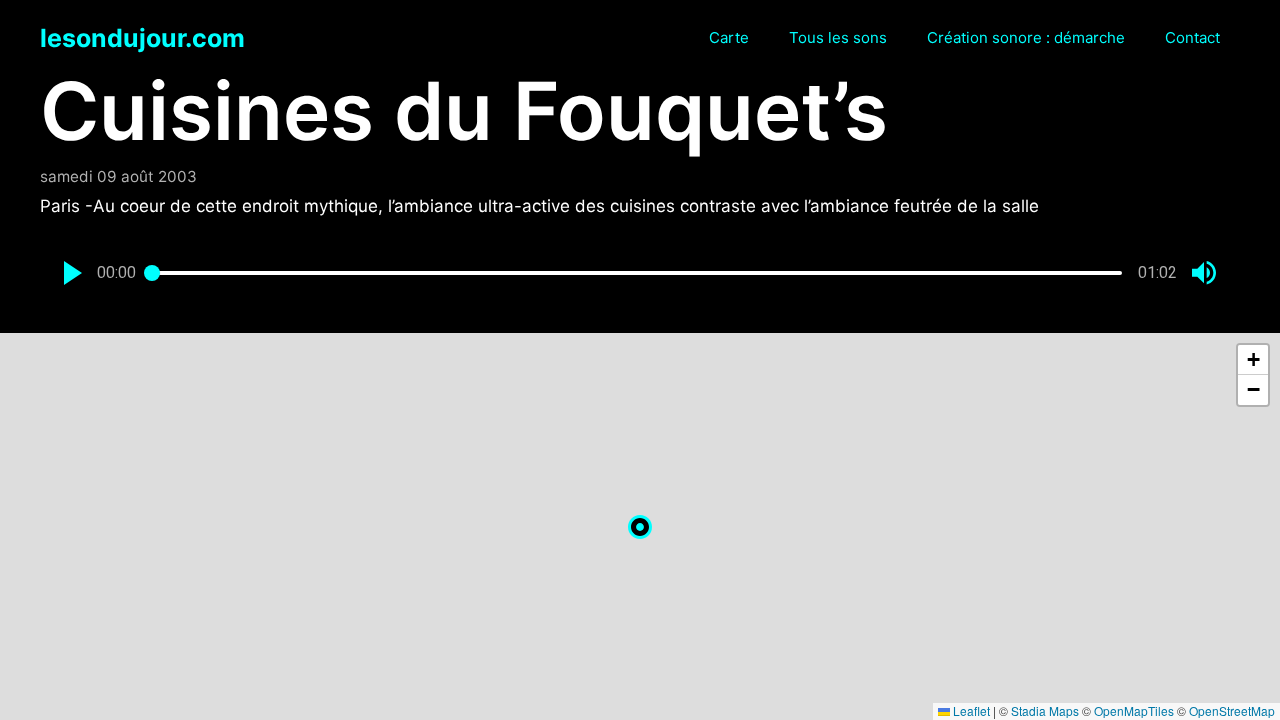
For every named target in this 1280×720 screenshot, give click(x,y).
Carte (729, 37)
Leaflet (970, 710)
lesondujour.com (142, 38)
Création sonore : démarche (1026, 37)
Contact (1192, 37)
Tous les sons (838, 37)
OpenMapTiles (1134, 710)
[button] (73, 273)
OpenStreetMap (1232, 710)
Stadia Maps (1045, 710)
